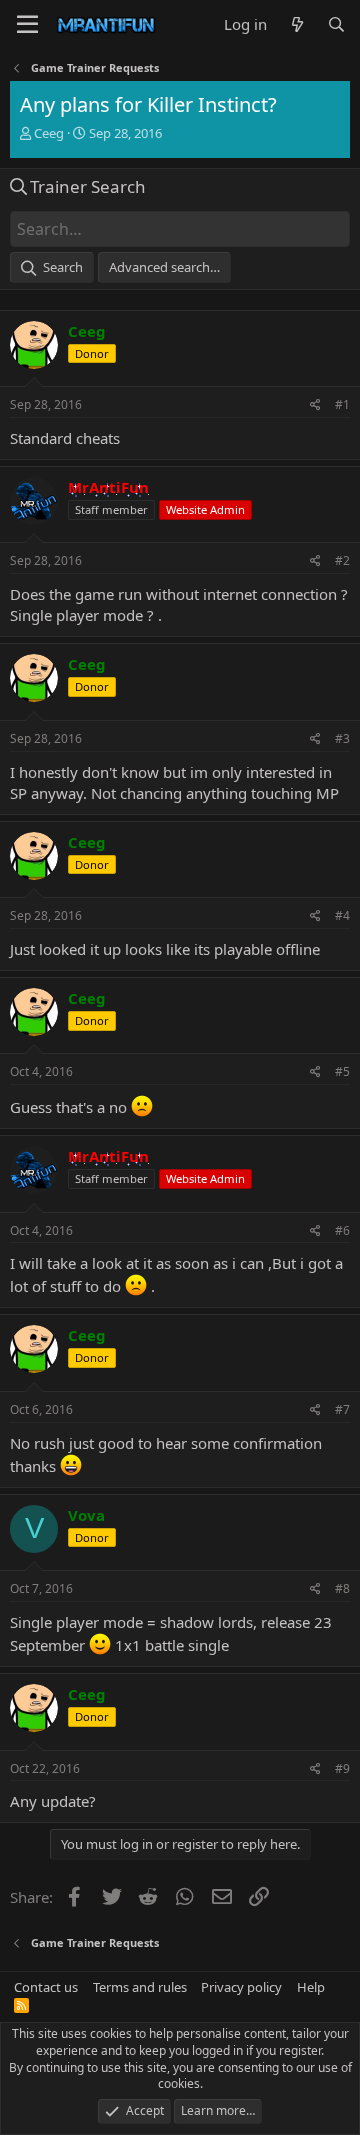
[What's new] (296, 24)
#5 (342, 1071)
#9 (342, 1768)
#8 (342, 1588)
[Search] (336, 24)
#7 (342, 1409)
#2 (342, 560)
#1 (342, 404)
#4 (342, 915)
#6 (342, 1230)
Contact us (46, 1987)
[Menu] (27, 25)
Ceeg (49, 133)
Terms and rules (140, 1987)
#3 (342, 738)
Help (311, 1987)
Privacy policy (241, 1987)
